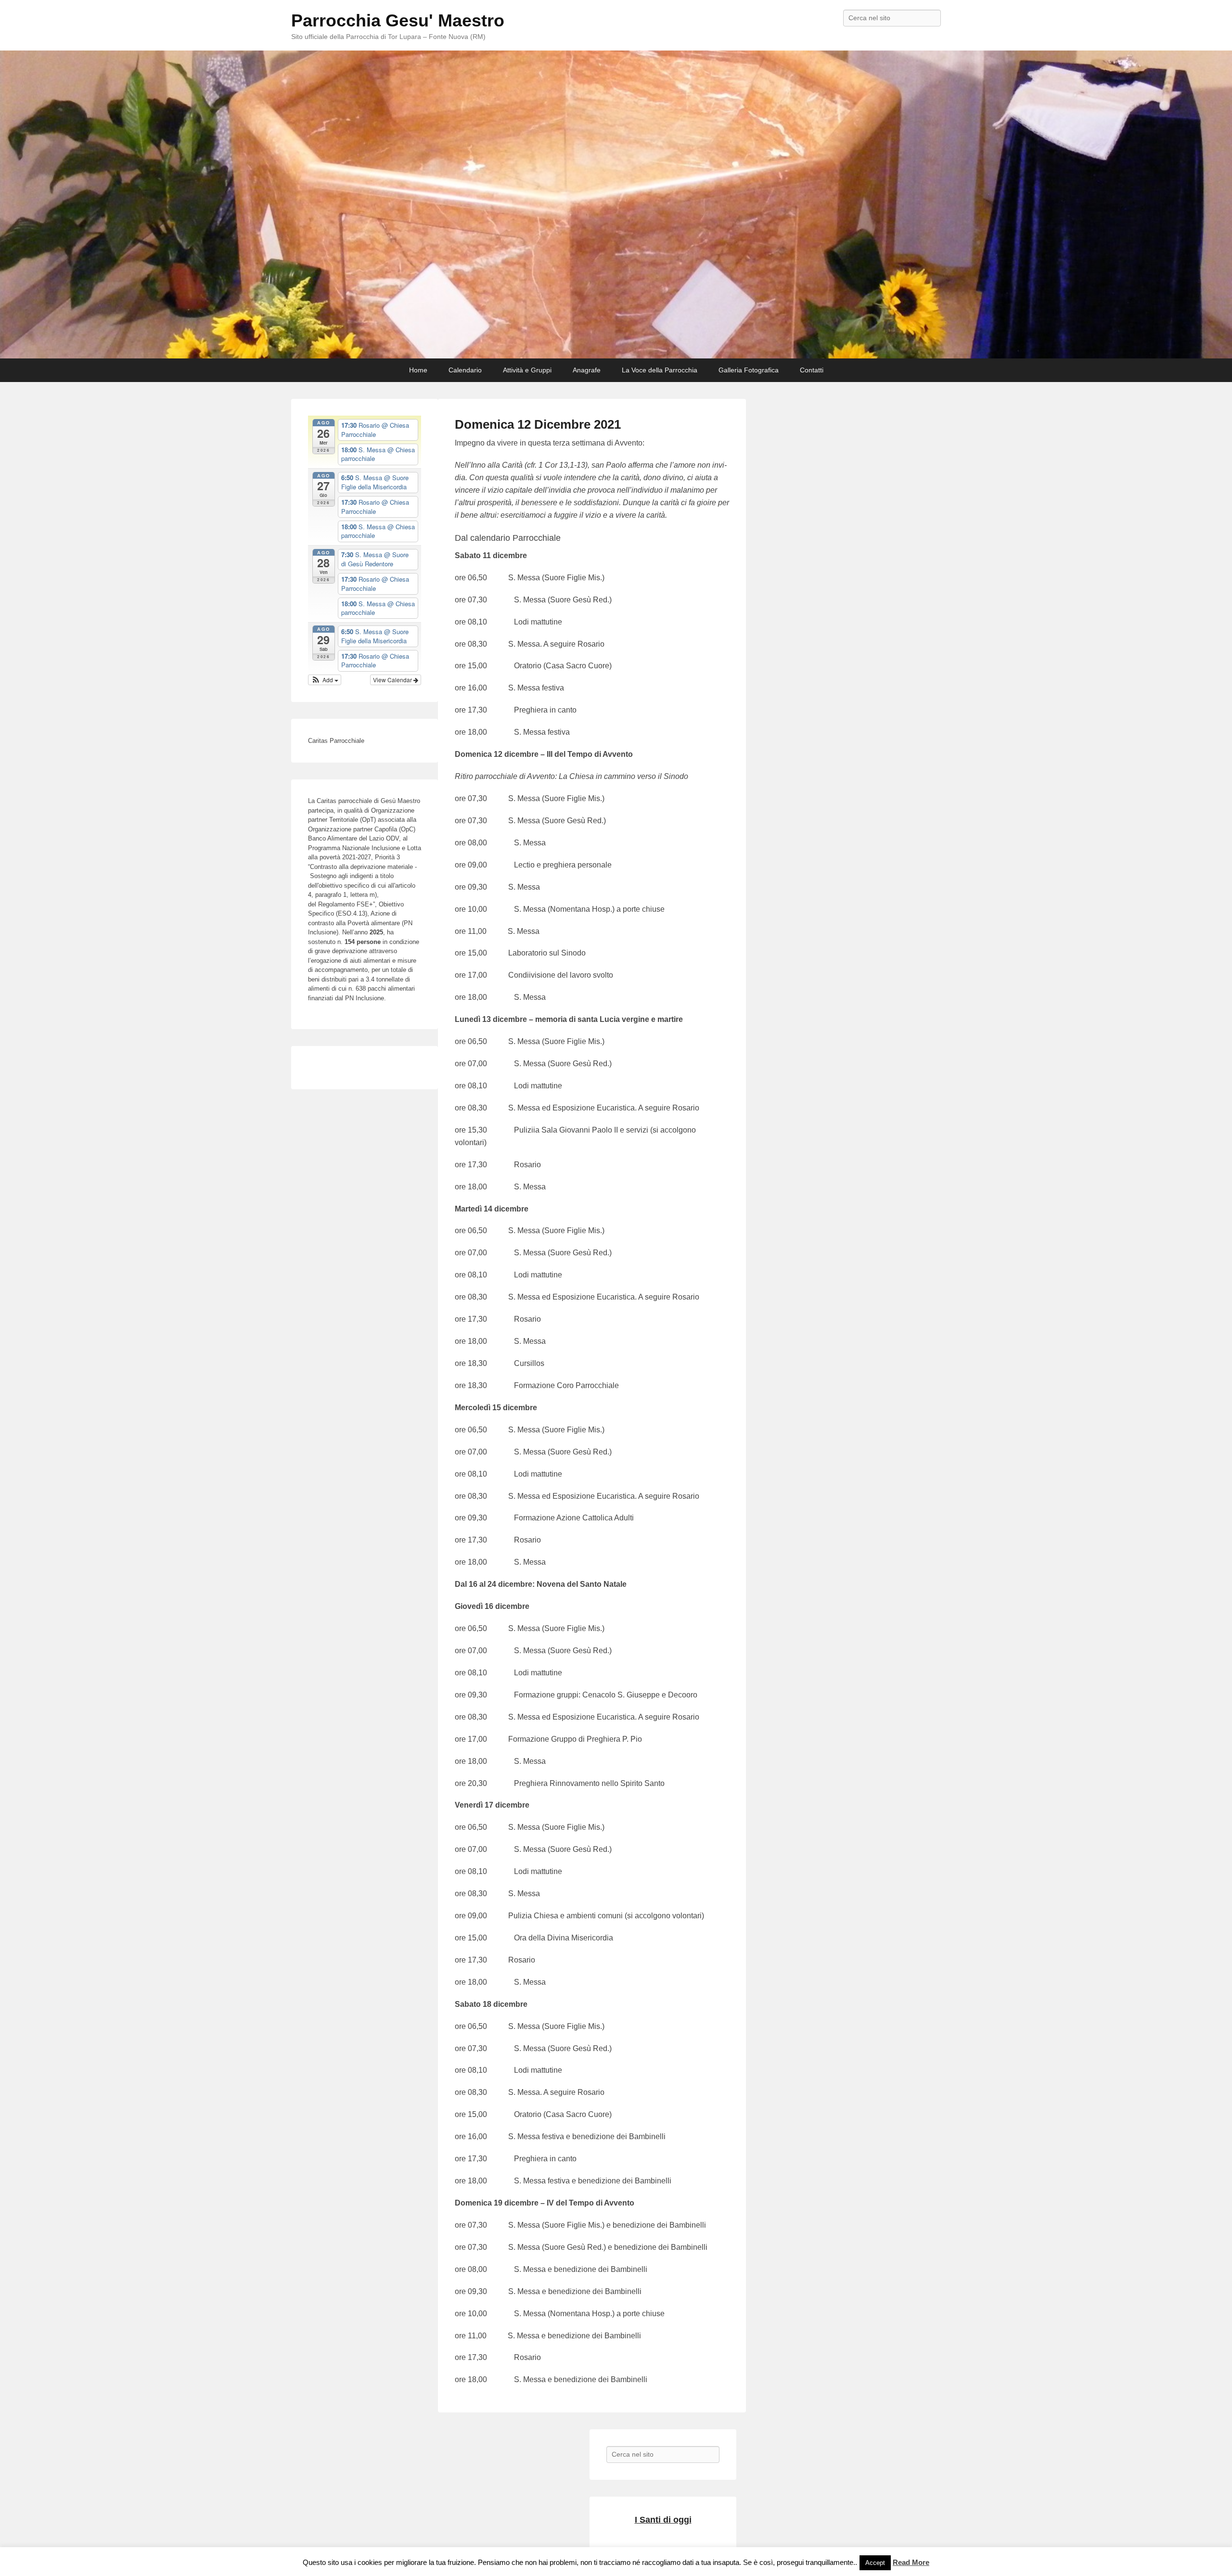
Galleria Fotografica (749, 370)
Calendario (465, 370)
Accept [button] (875, 2563)
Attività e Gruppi (527, 370)
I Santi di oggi (663, 2520)
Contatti (812, 370)
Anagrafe (587, 370)
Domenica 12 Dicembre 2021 (538, 424)
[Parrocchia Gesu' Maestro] (616, 204)
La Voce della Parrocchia (660, 370)
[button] (325, 680)
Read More (911, 2562)
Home (418, 370)
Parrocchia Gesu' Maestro (398, 20)
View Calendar (393, 680)
